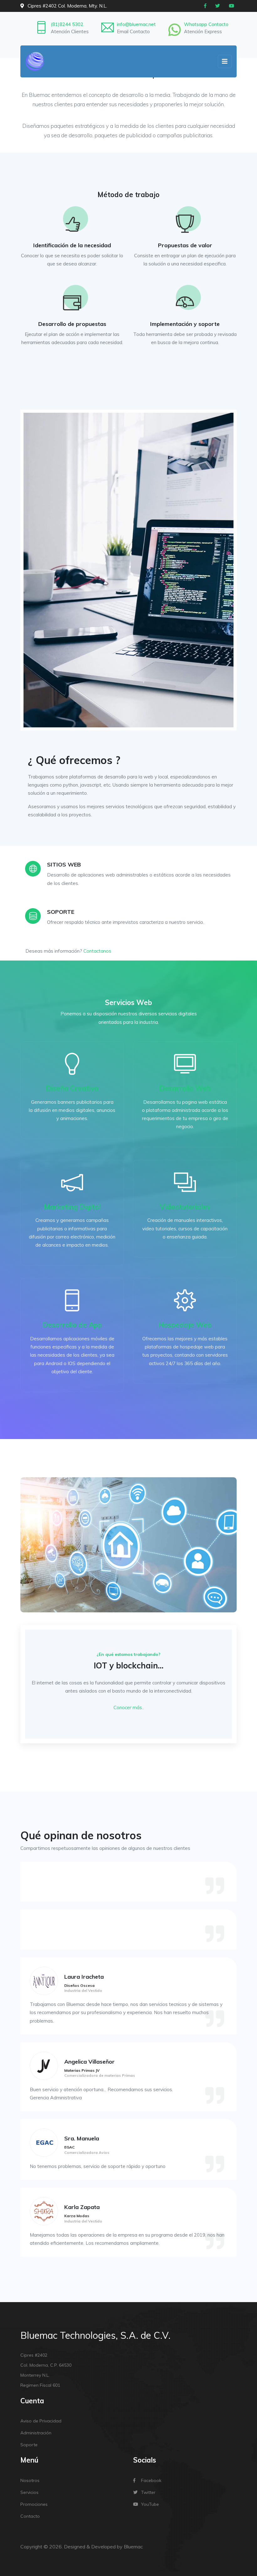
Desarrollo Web (185, 1088)
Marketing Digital (72, 1207)
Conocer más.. (129, 1707)
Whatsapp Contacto (206, 24)
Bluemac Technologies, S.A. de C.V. (95, 2335)
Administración (36, 2433)
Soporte (29, 2445)
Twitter (148, 2492)
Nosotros (30, 2480)
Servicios (29, 2492)
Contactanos (97, 951)
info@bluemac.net (136, 24)
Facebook (151, 2480)
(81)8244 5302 (67, 24)
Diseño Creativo (72, 1088)
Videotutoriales (185, 1207)
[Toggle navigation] (225, 61)
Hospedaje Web (185, 1325)
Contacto (30, 2516)
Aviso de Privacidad (41, 2421)
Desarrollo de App (72, 1325)
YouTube (150, 2504)
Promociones (34, 2504)
